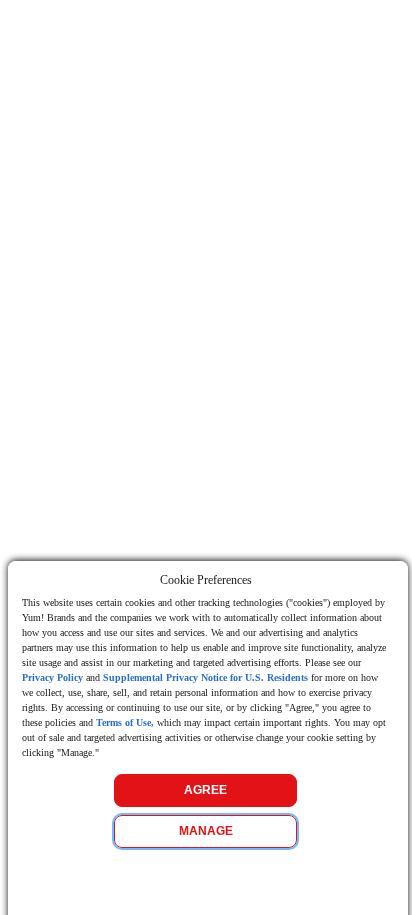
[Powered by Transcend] (16, 884)
